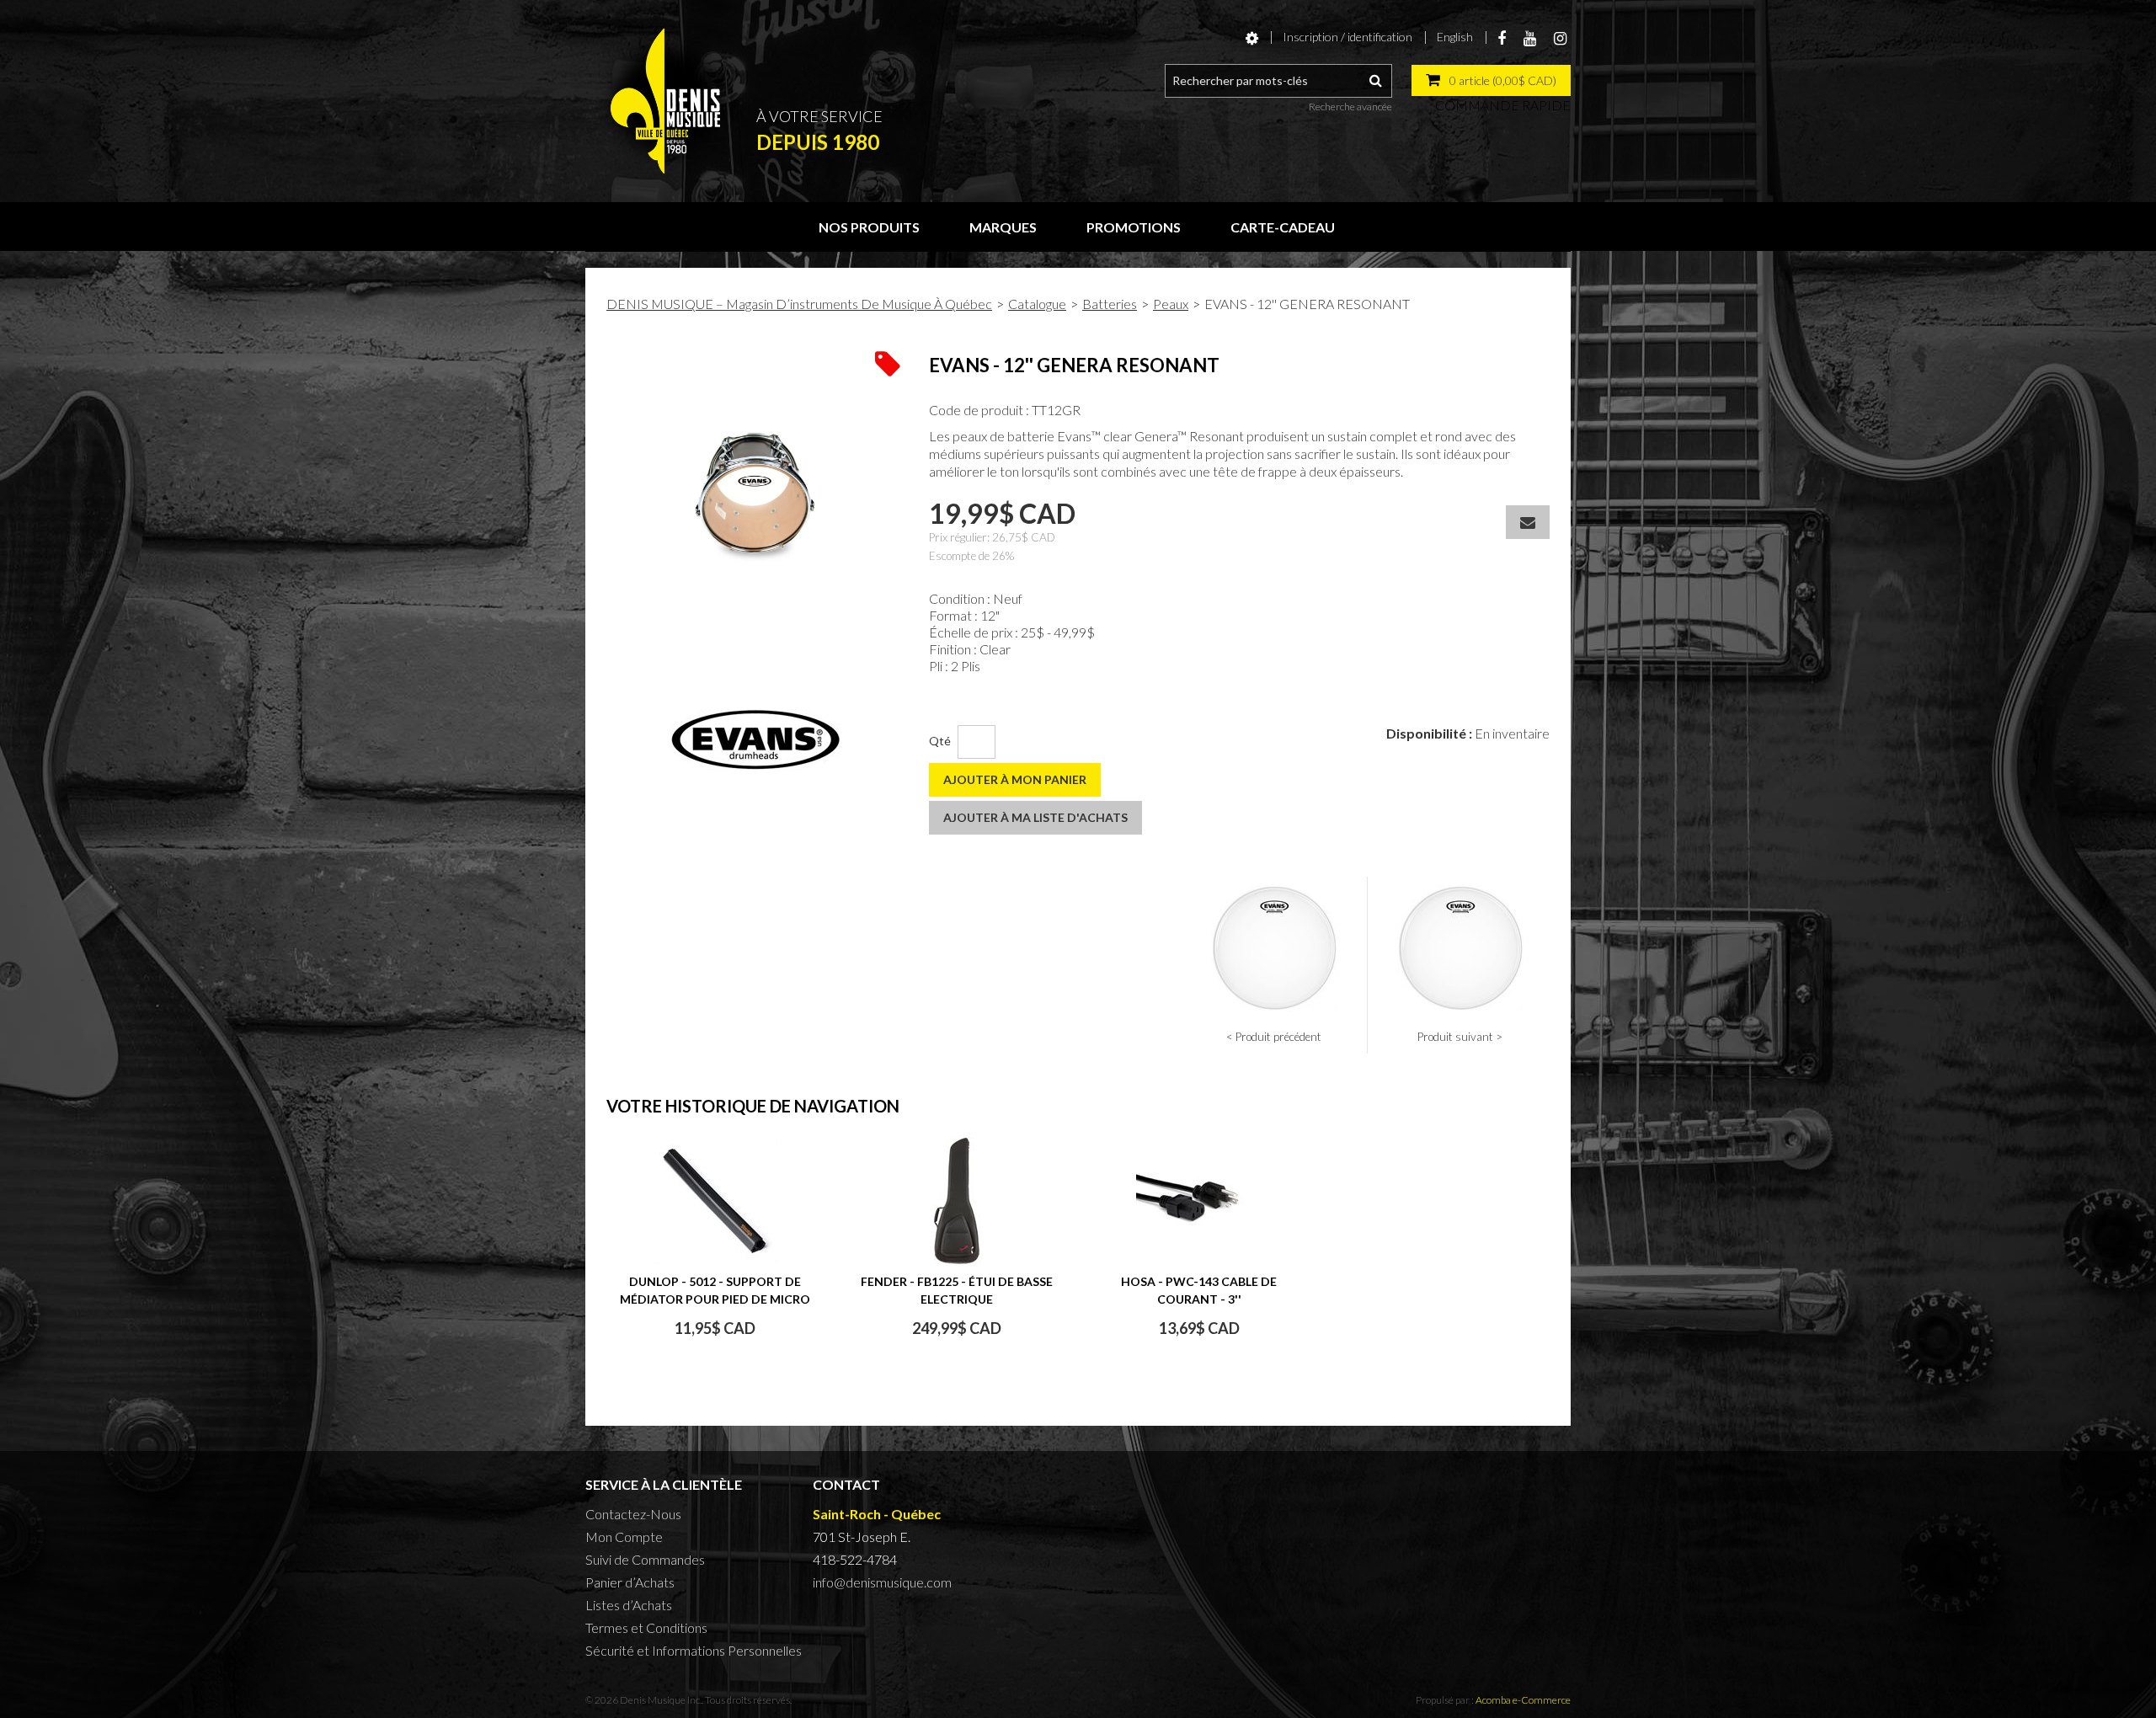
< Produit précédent (1274, 1037)
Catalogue (1037, 304)
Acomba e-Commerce (1523, 1700)
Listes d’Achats (629, 1605)
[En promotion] (888, 362)
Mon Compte (624, 1537)
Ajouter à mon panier (1015, 779)
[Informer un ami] (1528, 522)
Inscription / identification (1347, 37)
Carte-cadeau (1283, 227)
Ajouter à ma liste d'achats (1035, 817)
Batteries (1110, 304)
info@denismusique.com (882, 1582)
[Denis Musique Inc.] (665, 101)
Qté (940, 741)
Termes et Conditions (646, 1627)
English (1455, 37)
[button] (1491, 80)
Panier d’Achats (630, 1582)
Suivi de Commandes (645, 1559)
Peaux (1171, 304)
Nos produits (869, 227)
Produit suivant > (1460, 1037)
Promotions (1134, 227)
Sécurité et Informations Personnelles (694, 1650)
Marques (1003, 227)
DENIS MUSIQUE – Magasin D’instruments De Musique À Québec (799, 304)
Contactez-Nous (633, 1514)
